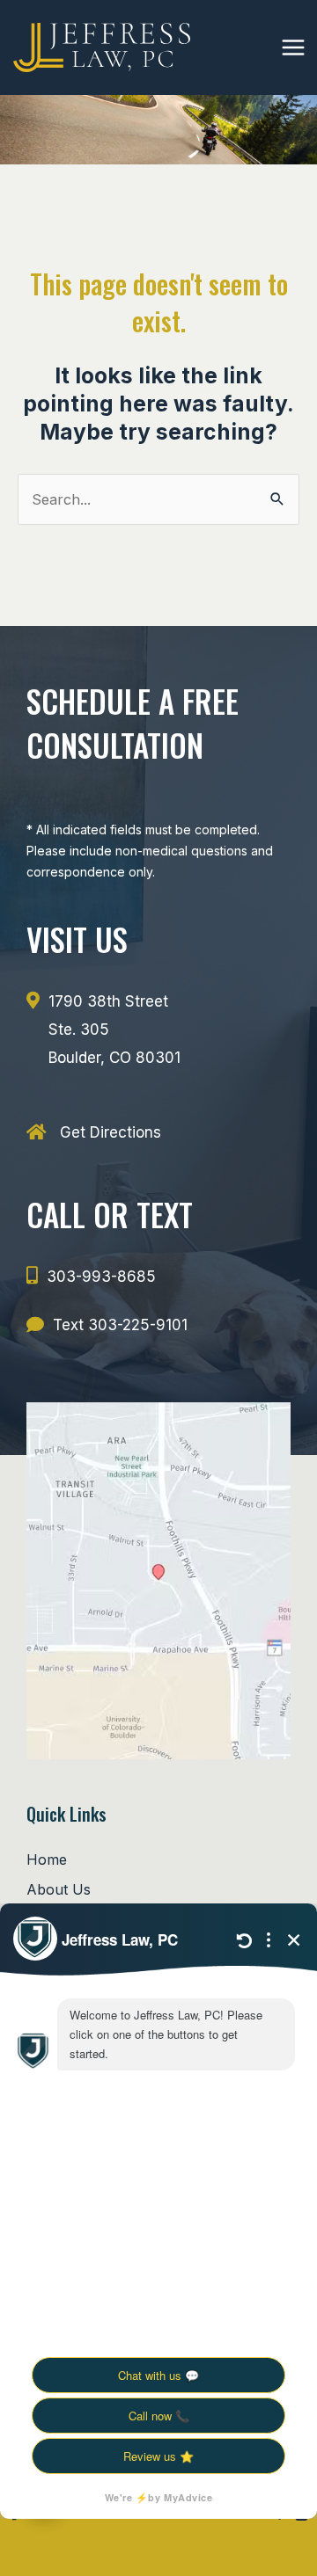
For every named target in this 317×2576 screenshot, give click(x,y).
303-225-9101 (138, 1325)
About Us (59, 1889)
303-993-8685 (101, 1277)
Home (47, 1859)
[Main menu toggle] (293, 48)
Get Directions (111, 1132)
